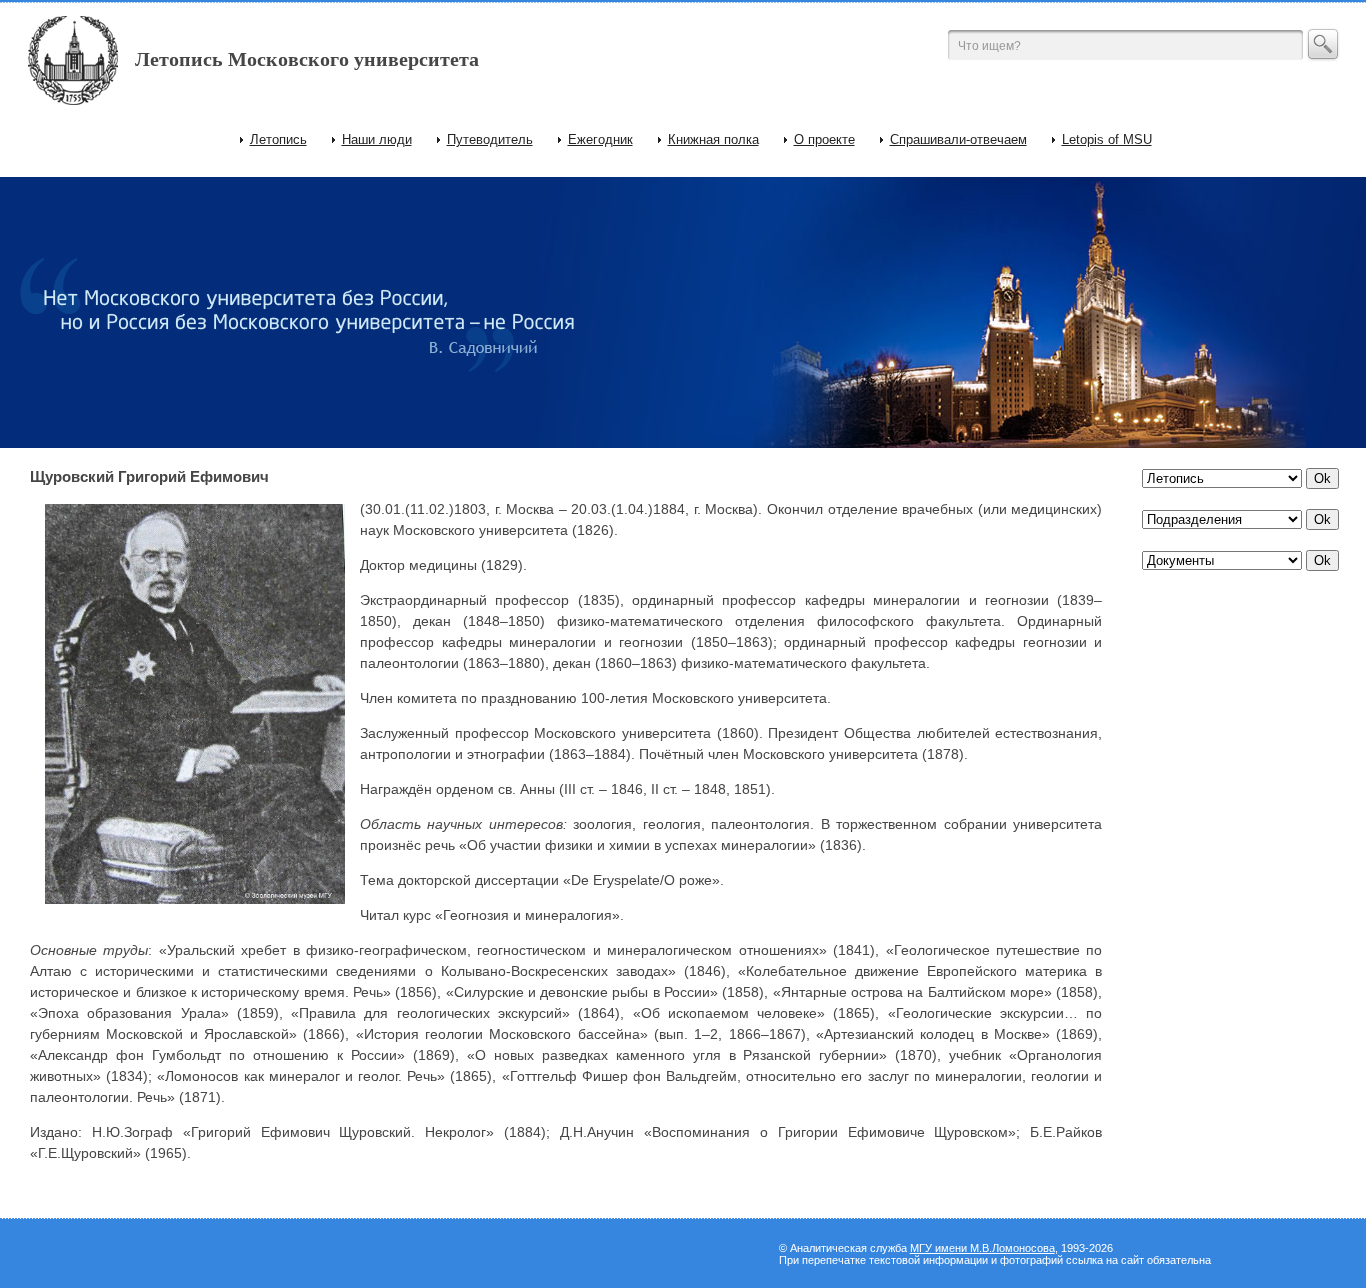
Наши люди (377, 139)
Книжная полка (713, 139)
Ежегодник (600, 139)
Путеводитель (490, 139)
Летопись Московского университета (307, 59)
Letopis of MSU (1107, 139)
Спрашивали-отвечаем (958, 139)
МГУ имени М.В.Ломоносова (982, 1248)
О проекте (824, 139)
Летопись (278, 139)
